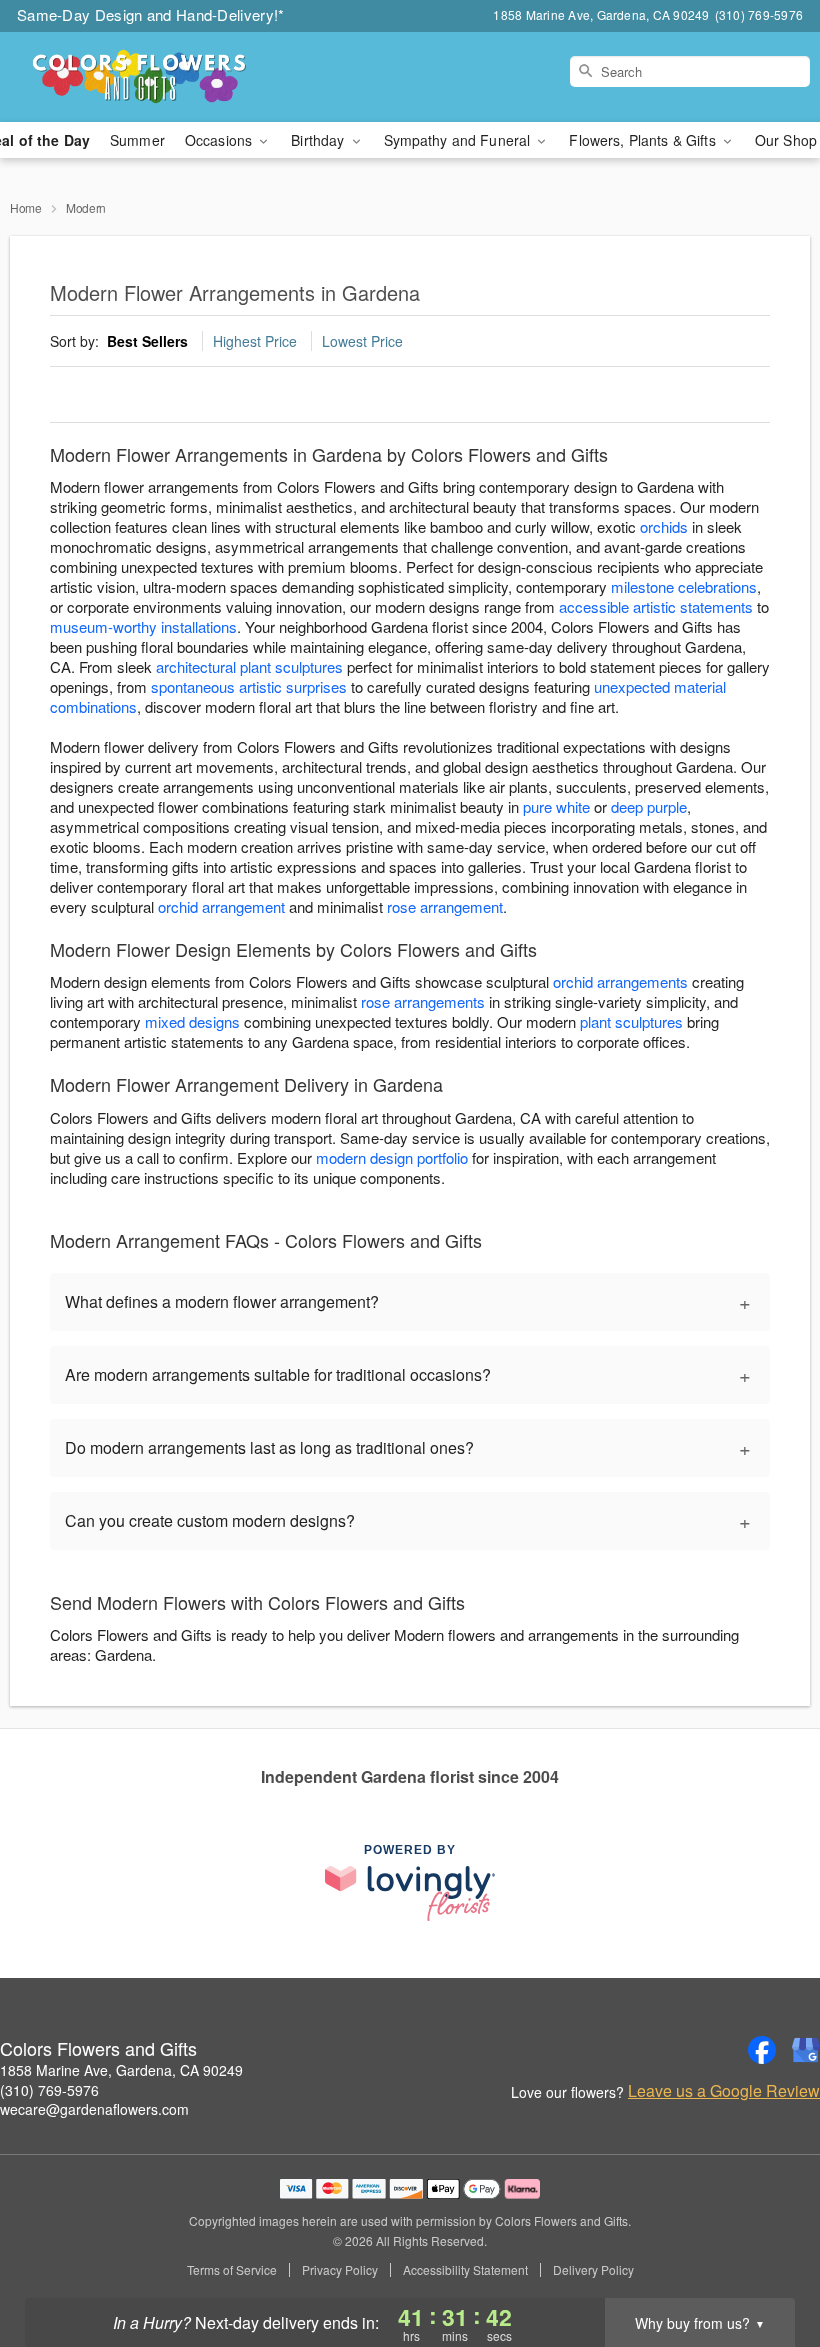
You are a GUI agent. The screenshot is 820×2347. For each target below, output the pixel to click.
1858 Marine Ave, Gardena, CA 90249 (121, 2070)
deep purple (649, 806)
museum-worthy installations (143, 626)
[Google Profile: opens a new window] (806, 2050)
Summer (137, 140)
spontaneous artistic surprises (249, 686)
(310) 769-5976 (49, 2090)
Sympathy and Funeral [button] (459, 140)
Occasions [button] (220, 140)
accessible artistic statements (656, 606)
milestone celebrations (684, 586)
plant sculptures (631, 1021)
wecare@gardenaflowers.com (94, 2109)
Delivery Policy (593, 2270)
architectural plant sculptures (249, 666)
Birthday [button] (319, 140)
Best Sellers (147, 341)
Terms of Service (232, 2270)
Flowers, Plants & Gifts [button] (644, 140)
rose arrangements (423, 1001)
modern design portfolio (392, 1157)
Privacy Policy (340, 2270)
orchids (664, 526)
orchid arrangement (221, 906)
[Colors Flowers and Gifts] (140, 77)
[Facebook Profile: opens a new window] (762, 2050)
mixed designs (192, 1021)
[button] (767, 2262)
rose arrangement (445, 906)
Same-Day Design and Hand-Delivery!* (151, 14)
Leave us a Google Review (724, 2091)
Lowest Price (362, 341)
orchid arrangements (620, 981)
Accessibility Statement (465, 2270)
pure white (556, 806)
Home (26, 207)
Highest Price (255, 341)
